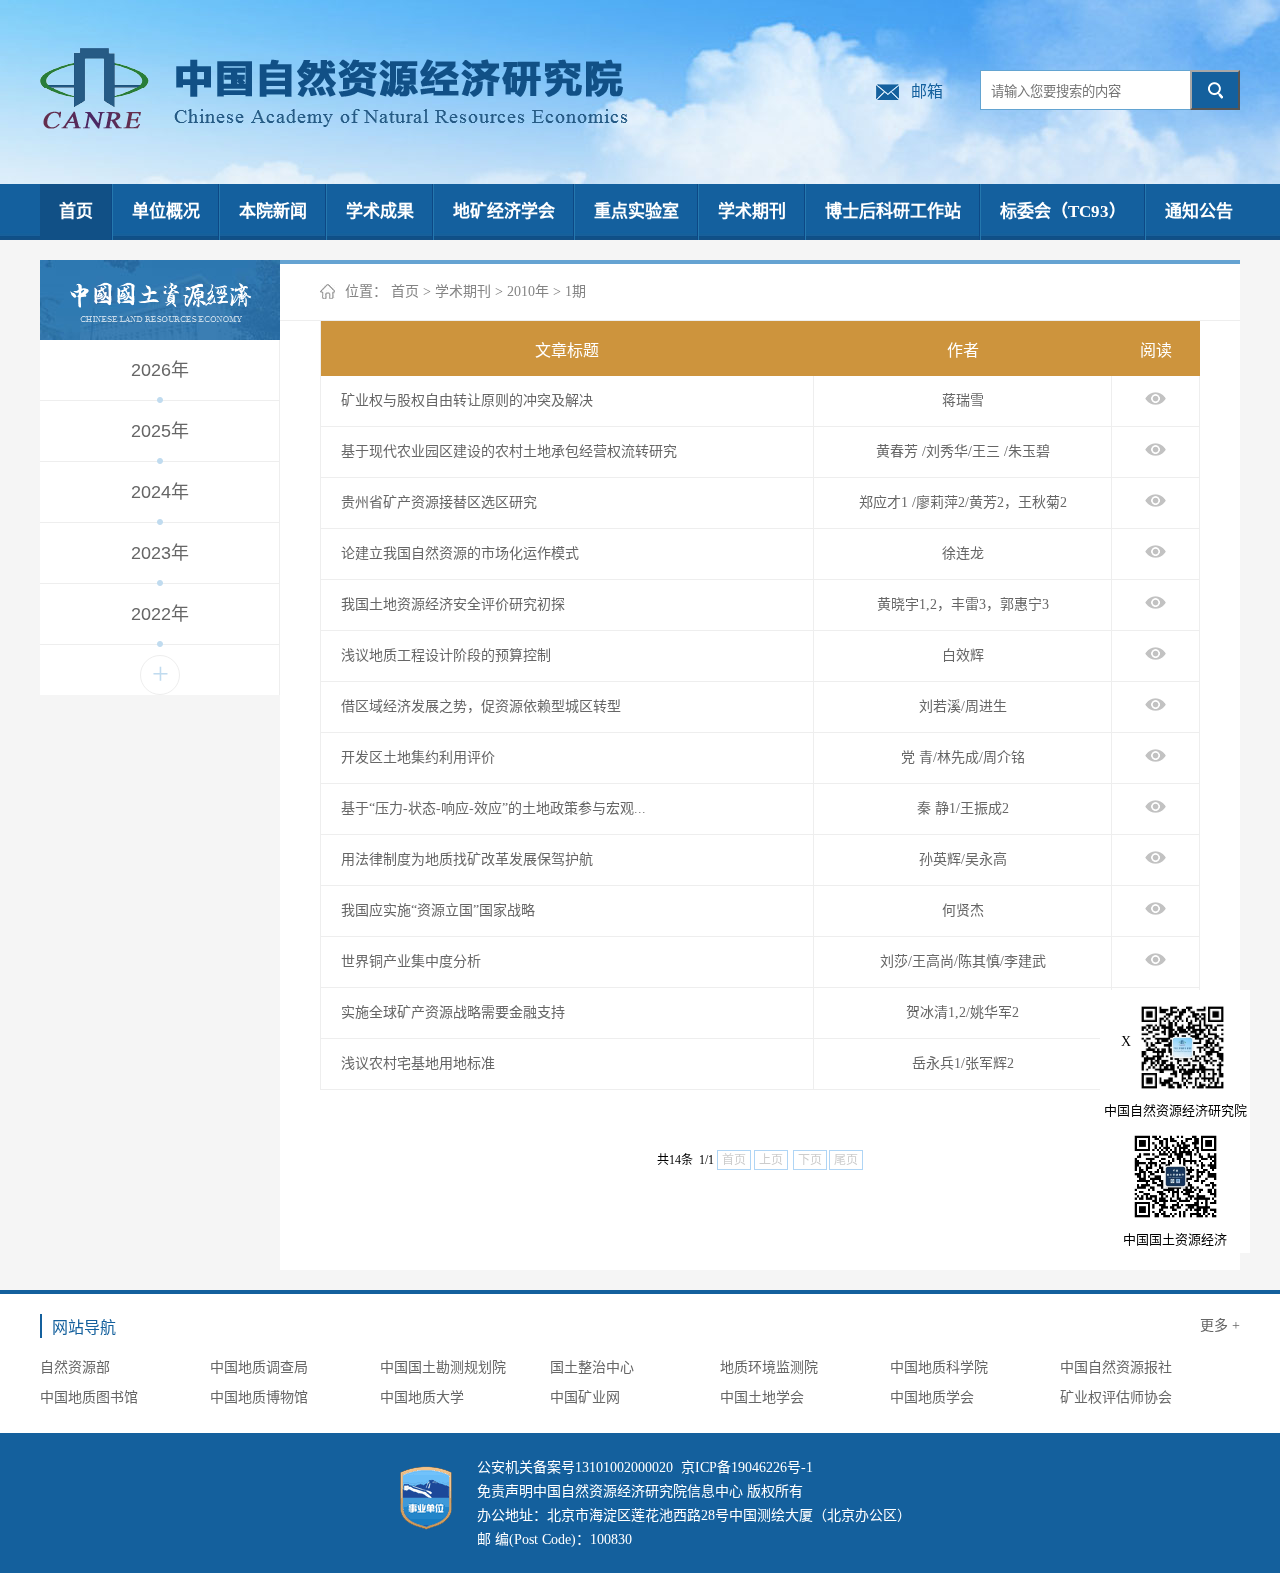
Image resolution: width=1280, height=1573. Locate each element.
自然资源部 (75, 1367)
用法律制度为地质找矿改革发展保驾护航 (467, 859)
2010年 (528, 291)
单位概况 (166, 211)
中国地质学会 (932, 1397)
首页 (76, 211)
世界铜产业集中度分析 (411, 961)
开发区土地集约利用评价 (418, 757)
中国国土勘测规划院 (443, 1367)
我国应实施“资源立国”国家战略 (438, 910)
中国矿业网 (585, 1397)
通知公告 (1199, 211)
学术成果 (380, 211)
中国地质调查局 (259, 1367)
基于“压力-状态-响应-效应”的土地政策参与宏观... (493, 808)
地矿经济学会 (504, 211)
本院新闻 (273, 211)
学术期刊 (752, 211)
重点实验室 (636, 211)
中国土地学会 (762, 1397)
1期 (575, 291)
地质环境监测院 (769, 1367)
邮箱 (927, 91)
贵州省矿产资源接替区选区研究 (439, 502)
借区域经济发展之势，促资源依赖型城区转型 (481, 706)
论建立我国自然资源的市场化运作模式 (460, 553)
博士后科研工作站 (893, 211)
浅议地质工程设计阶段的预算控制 (446, 655)
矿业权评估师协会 (1116, 1397)
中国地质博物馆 (259, 1397)
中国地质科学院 (939, 1367)
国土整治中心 (592, 1367)
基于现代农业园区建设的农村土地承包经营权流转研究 (509, 451)
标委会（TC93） (1063, 211)
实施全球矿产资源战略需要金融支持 (453, 1012)
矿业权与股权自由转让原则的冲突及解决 (467, 400)
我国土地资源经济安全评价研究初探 (453, 604)
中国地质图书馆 (89, 1397)
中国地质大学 (422, 1397)
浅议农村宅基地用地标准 (418, 1063)
